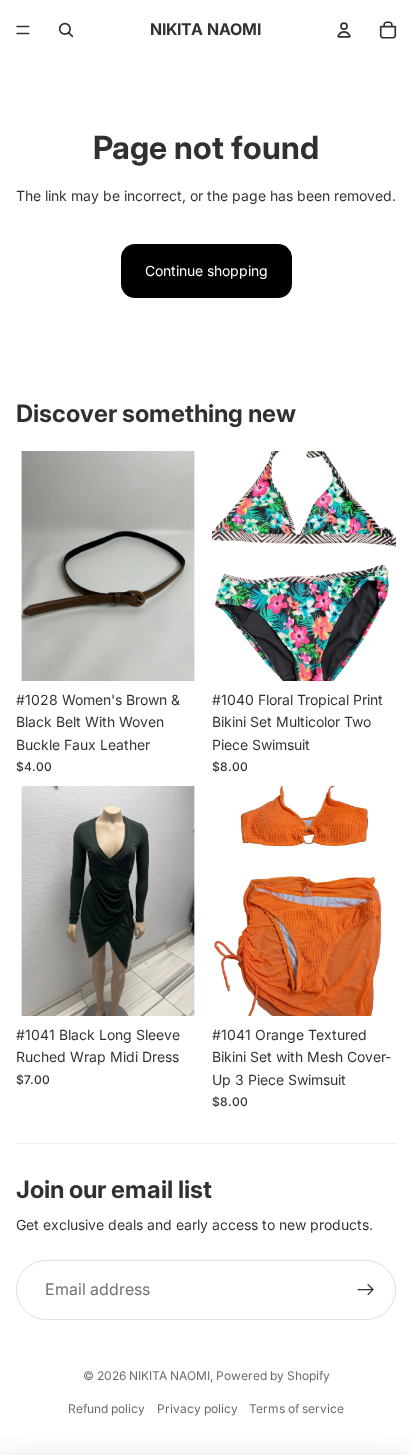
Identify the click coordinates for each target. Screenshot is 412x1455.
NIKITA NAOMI (169, 1375)
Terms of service (296, 1408)
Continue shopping (206, 270)
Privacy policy (197, 1408)
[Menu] (23, 30)
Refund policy (106, 1408)
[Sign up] (366, 1290)
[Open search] (66, 30)
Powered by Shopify (273, 1375)
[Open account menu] (344, 30)
